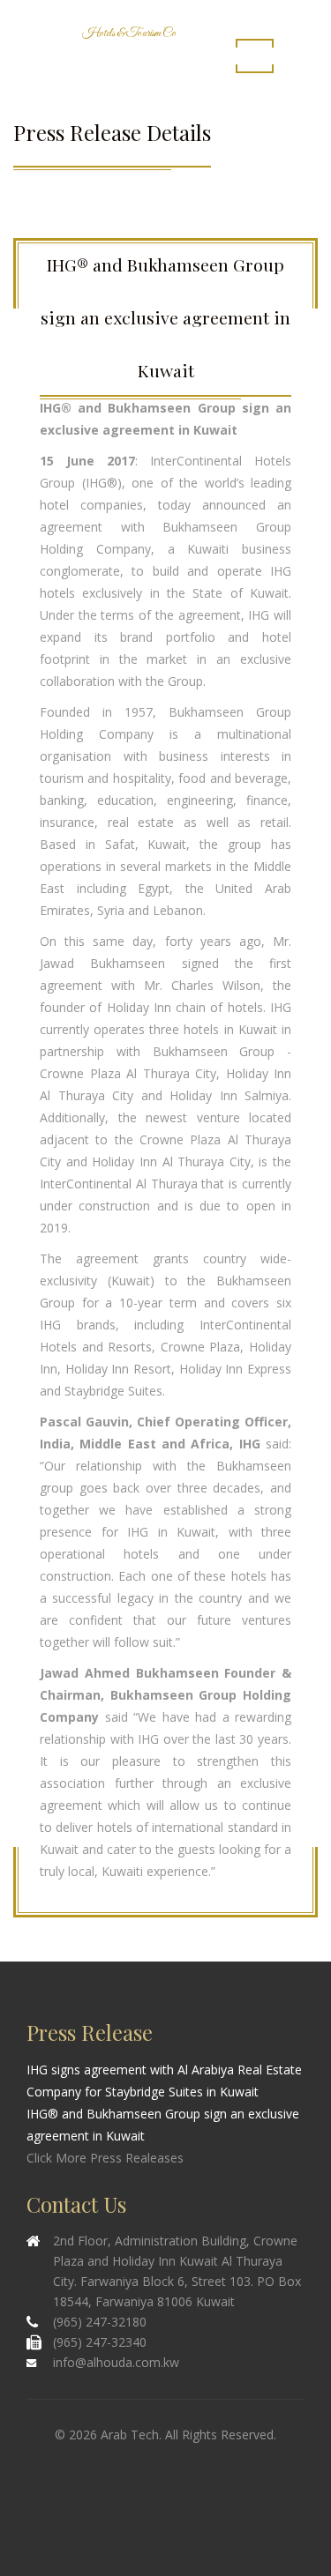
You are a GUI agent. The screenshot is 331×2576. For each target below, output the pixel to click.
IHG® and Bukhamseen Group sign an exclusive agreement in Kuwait (163, 2125)
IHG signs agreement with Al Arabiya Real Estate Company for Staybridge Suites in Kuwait (164, 2081)
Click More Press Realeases (105, 2158)
